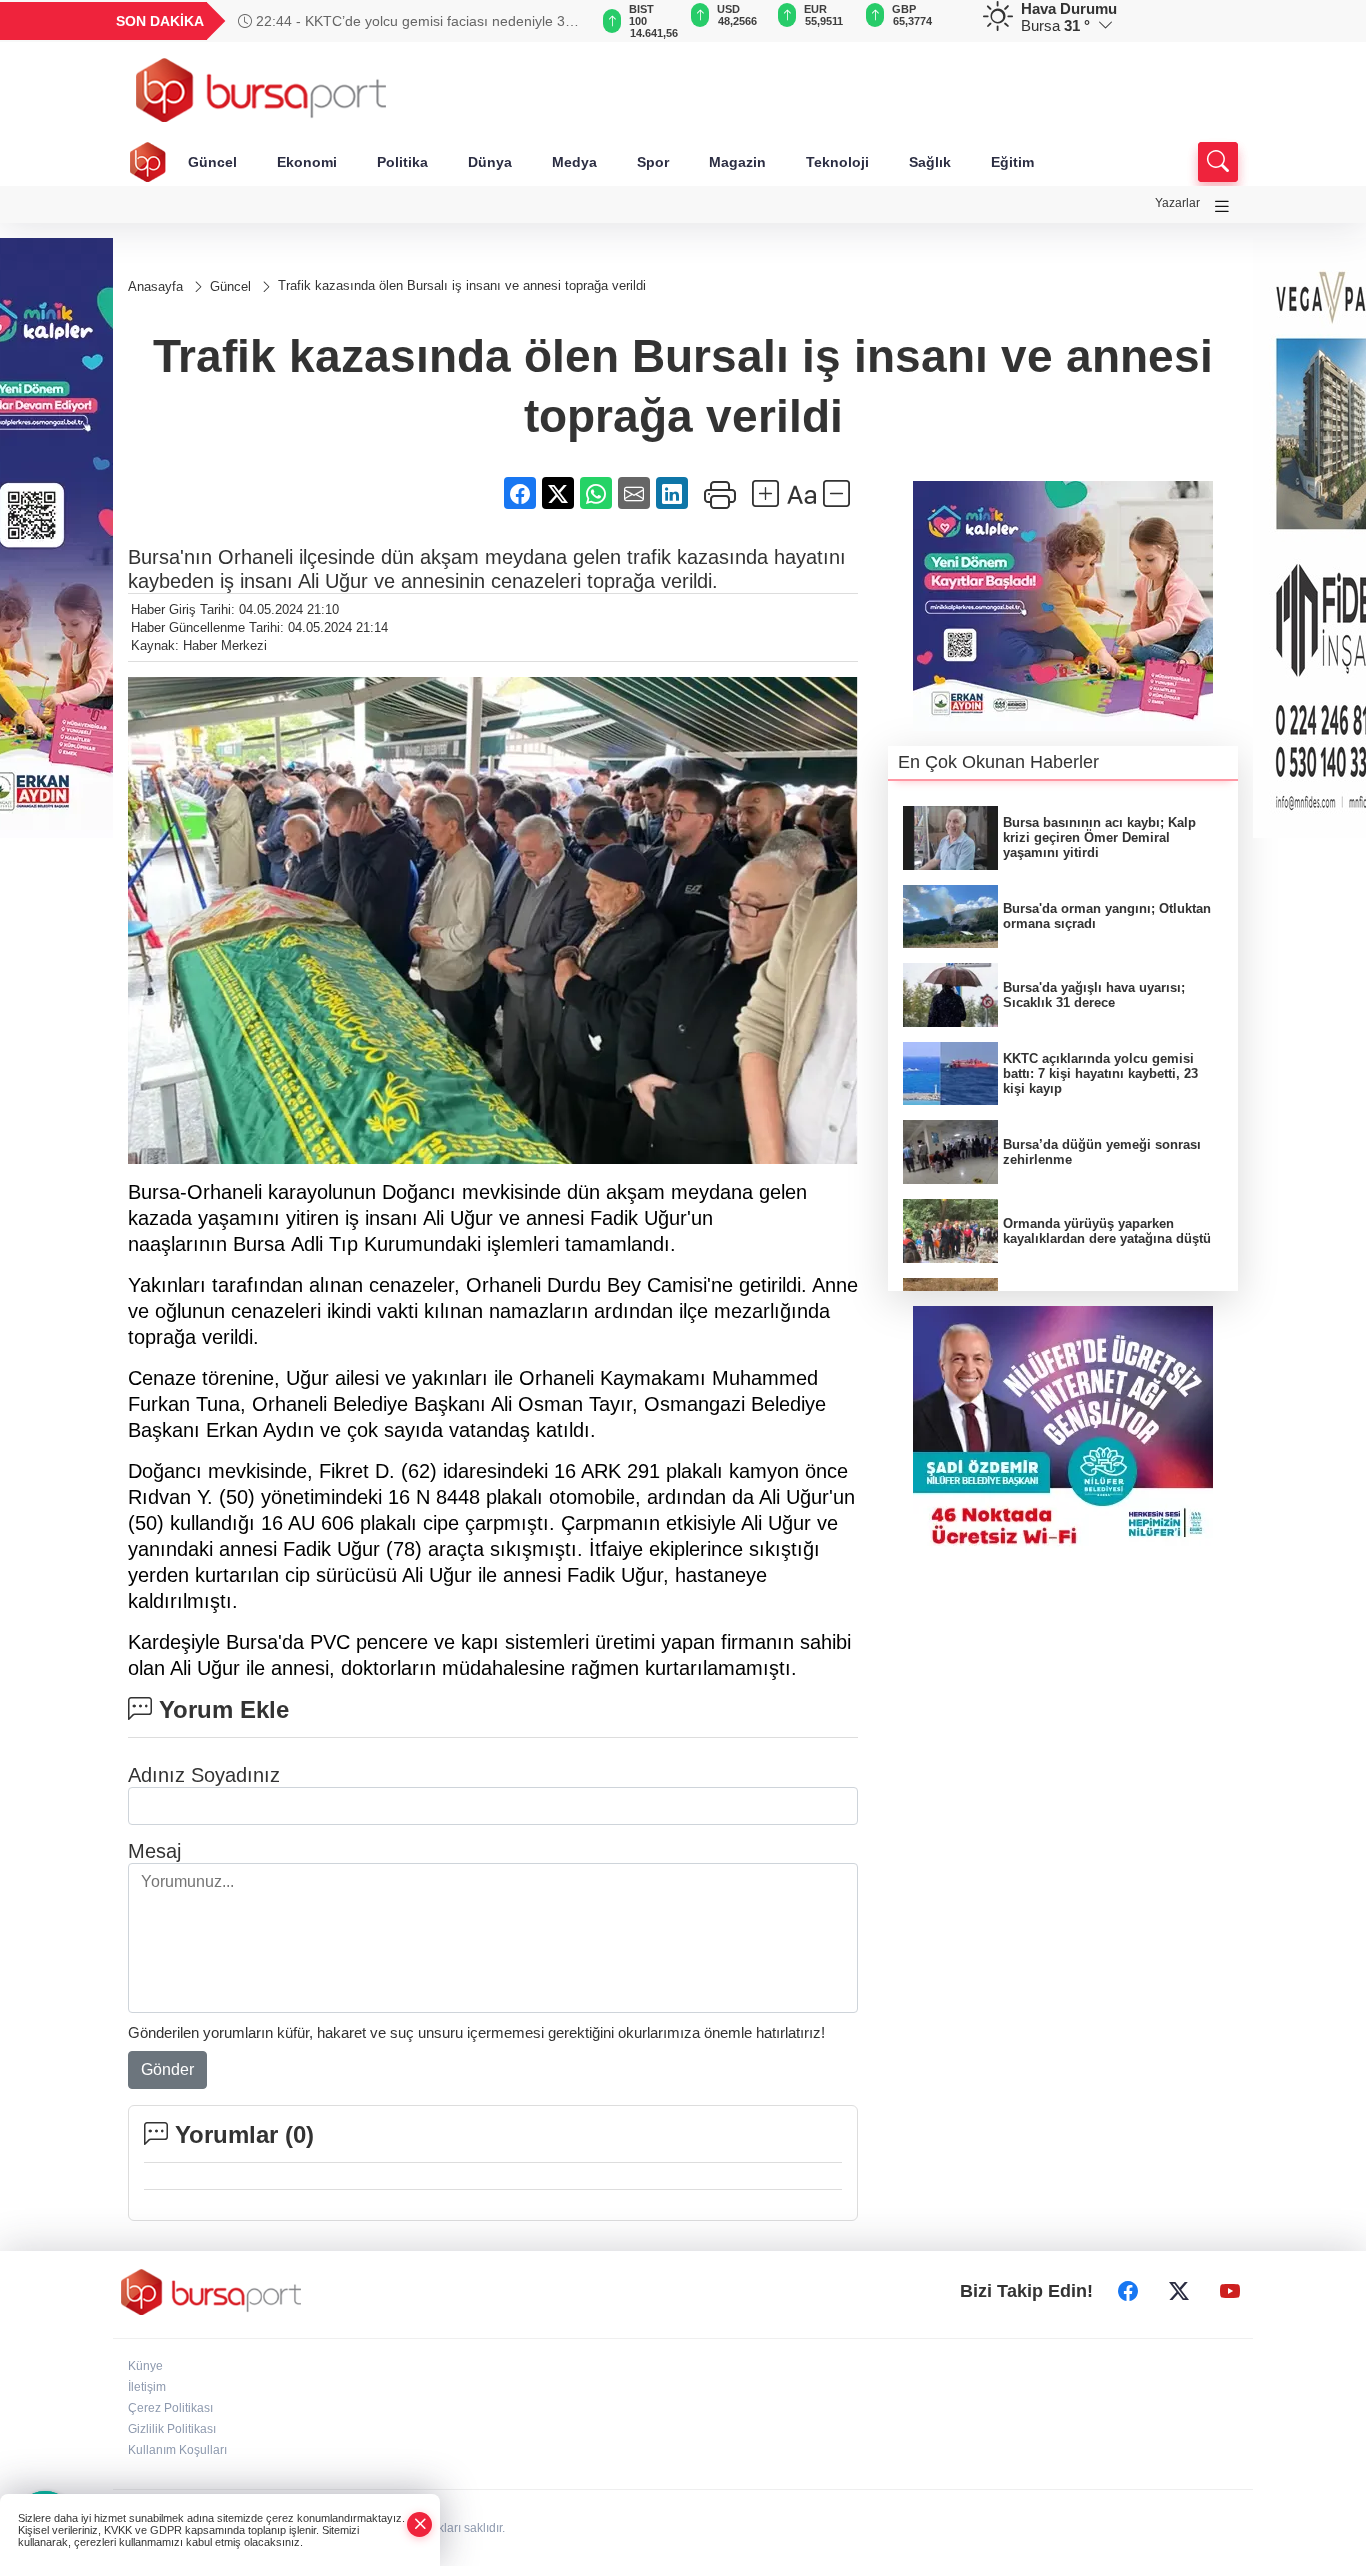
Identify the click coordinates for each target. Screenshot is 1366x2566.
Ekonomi (307, 162)
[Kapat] (420, 2524)
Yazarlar (1177, 203)
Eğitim (1012, 162)
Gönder (167, 2069)
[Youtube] (1230, 2292)
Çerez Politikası (170, 2408)
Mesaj (154, 1851)
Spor (653, 162)
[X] (1179, 2292)
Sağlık (930, 162)
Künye (145, 2366)
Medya (574, 162)
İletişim (147, 2387)
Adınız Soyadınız (204, 1775)
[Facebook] (1128, 2292)
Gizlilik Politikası (172, 2429)
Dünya (490, 162)
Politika (402, 162)
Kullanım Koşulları (177, 2450)
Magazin (737, 162)
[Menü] (1222, 206)
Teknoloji (837, 162)
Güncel (212, 162)
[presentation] (563, 21)
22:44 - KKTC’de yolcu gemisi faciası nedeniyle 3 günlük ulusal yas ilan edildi (401, 21)
